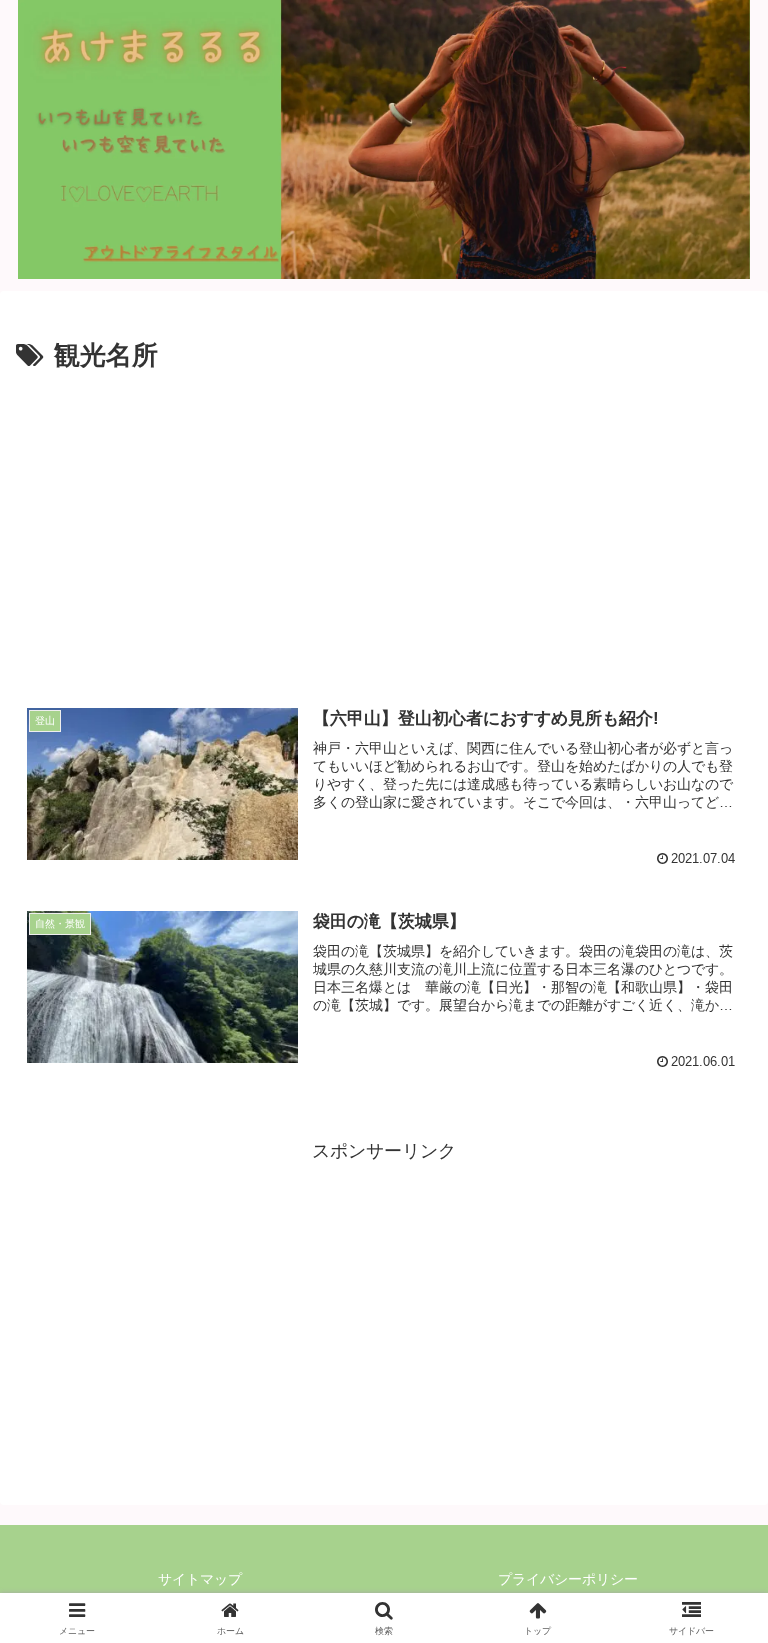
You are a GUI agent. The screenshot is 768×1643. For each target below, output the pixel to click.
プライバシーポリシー (568, 1579)
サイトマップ (200, 1579)
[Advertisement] (384, 528)
